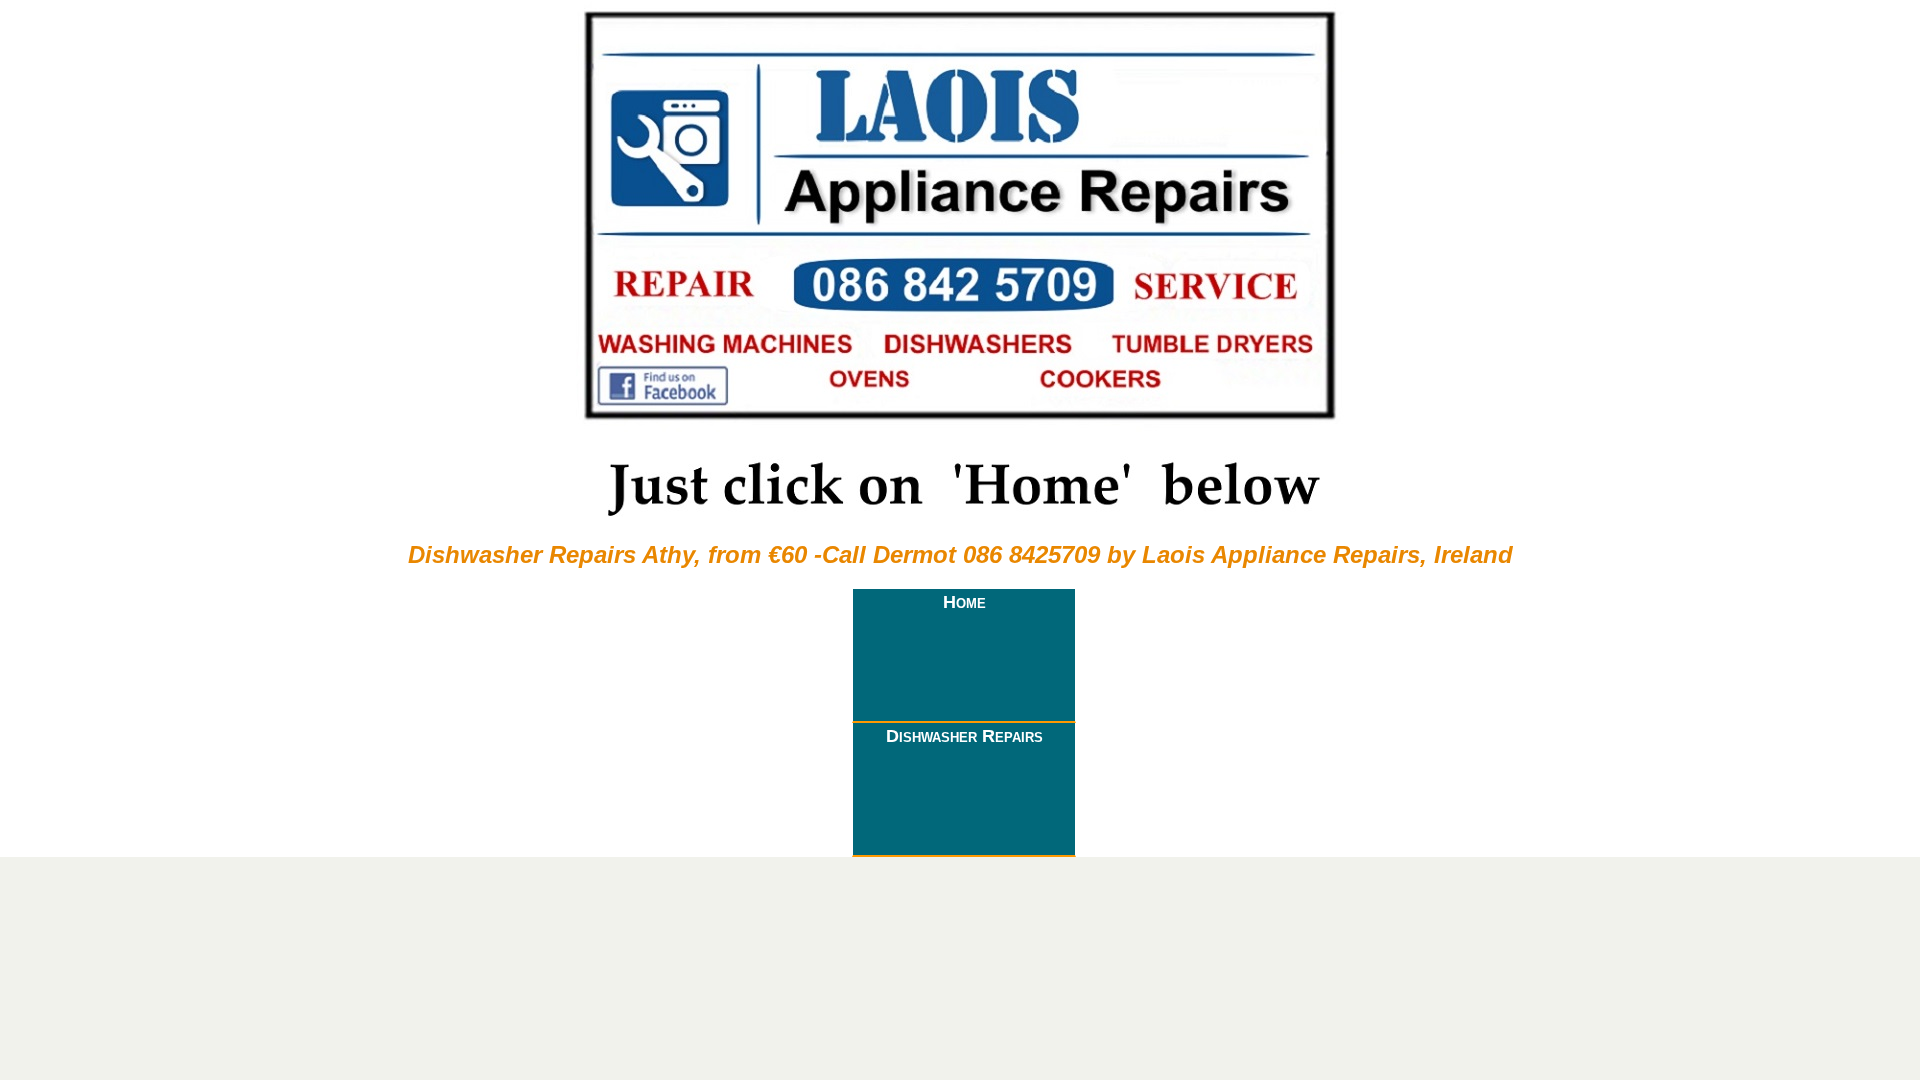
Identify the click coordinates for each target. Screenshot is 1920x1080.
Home (964, 602)
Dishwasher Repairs (964, 736)
